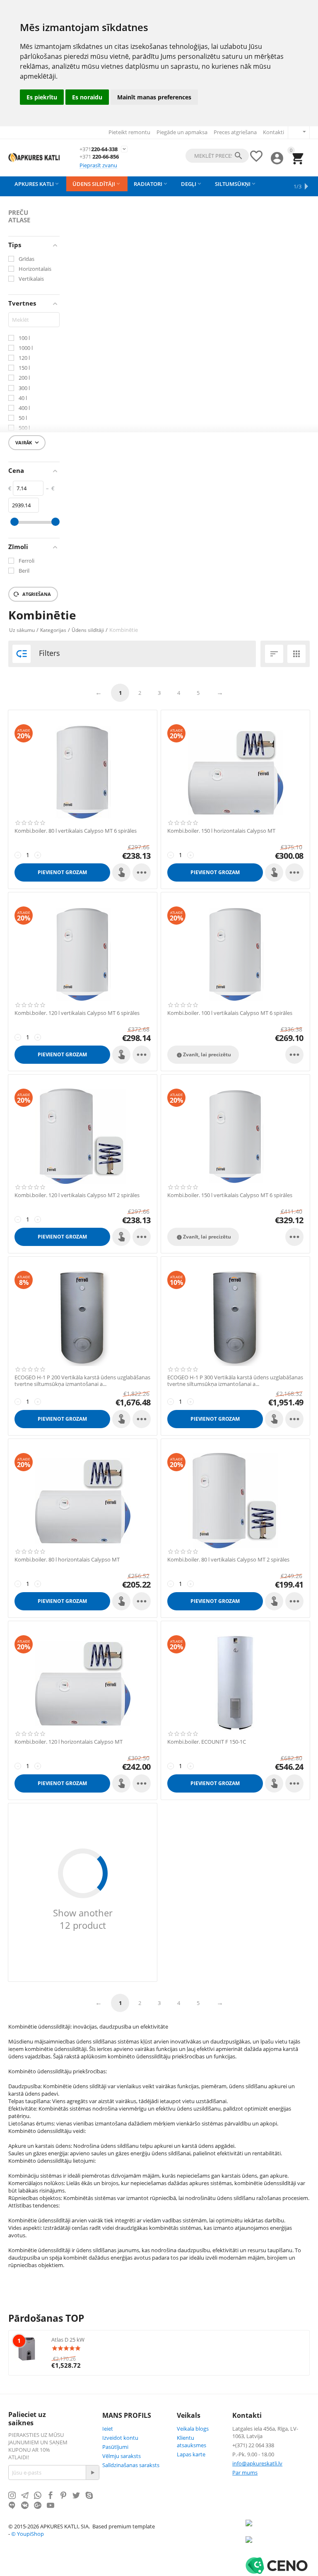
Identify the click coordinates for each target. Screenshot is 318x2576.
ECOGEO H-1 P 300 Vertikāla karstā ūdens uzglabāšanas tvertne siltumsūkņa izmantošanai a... (235, 1381)
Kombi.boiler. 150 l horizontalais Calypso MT (221, 831)
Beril (24, 571)
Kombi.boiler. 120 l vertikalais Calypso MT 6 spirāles (77, 1013)
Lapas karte (191, 2454)
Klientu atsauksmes (192, 2441)
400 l (24, 408)
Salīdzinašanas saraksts (131, 2465)
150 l (24, 368)
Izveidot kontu (120, 2438)
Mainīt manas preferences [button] (154, 97)
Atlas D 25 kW (68, 2340)
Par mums (245, 2472)
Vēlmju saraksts (122, 2456)
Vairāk (28, 443)
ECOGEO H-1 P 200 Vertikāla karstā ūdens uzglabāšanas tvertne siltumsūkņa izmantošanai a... (82, 1381)
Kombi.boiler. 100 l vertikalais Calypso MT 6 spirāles (230, 1013)
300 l (24, 388)
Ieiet (108, 2429)
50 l (23, 418)
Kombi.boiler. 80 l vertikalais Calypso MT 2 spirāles (228, 1560)
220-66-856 (99, 157)
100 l (24, 338)
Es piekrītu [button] (42, 97)
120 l (24, 358)
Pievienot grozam (62, 872)
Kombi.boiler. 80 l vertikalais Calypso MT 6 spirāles (76, 831)
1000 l (26, 348)
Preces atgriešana (235, 132)
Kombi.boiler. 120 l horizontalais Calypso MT (69, 1742)
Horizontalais (35, 269)
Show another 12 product (83, 1919)
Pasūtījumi (115, 2447)
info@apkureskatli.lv (257, 2463)
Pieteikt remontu (129, 132)
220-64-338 (99, 149)
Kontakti (273, 132)
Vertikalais (31, 279)
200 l (24, 378)
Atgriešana (36, 594)
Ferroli (26, 561)
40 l (23, 398)
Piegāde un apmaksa (182, 132)
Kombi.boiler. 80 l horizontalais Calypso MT (67, 1560)
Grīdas (26, 259)
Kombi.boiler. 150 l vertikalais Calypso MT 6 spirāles (230, 1195)
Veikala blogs (193, 2429)
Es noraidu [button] (87, 97)
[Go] (92, 2472)
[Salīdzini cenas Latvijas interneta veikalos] (270, 2544)
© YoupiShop (28, 2534)
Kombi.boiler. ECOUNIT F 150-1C (207, 1742)
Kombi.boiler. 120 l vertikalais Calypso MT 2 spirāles (77, 1195)
